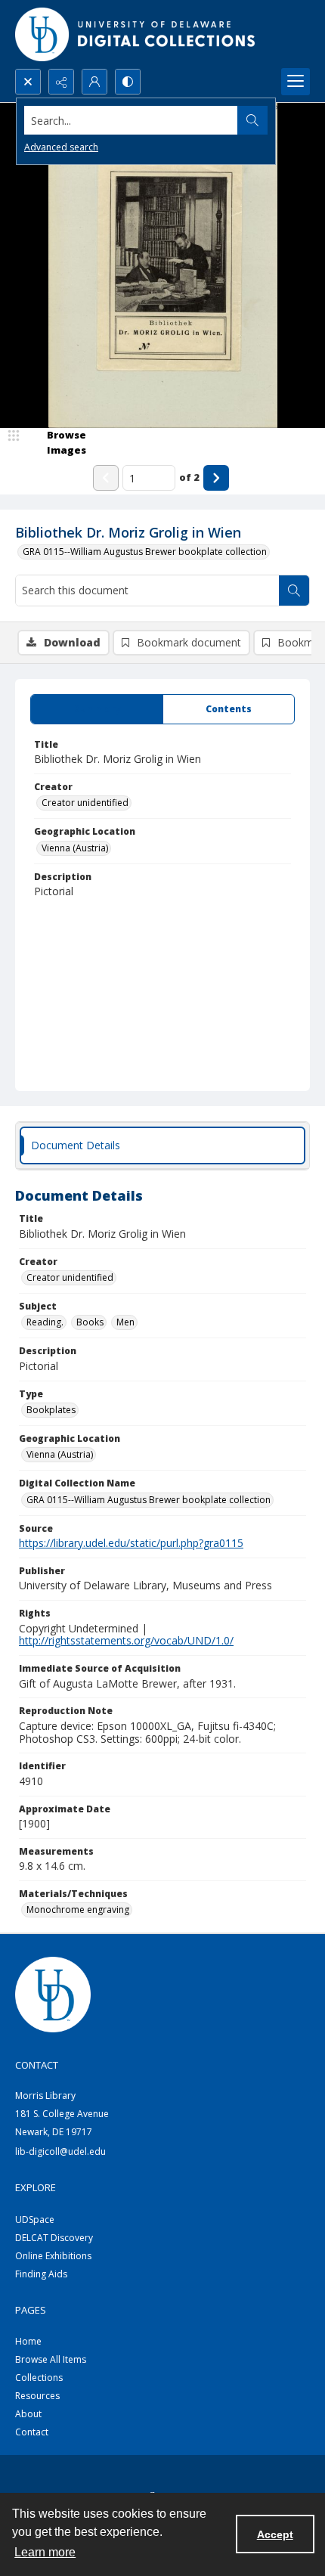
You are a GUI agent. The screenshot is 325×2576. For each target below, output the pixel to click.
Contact (32, 2432)
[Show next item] (216, 478)
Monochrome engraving (78, 1910)
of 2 (189, 477)
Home (28, 2341)
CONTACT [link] (37, 2065)
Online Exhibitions (53, 2256)
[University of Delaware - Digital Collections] (136, 34)
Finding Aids (41, 2274)
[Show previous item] (106, 478)
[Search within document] (294, 591)
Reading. (45, 1322)
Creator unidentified (85, 803)
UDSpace (35, 2220)
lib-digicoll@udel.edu (60, 2151)
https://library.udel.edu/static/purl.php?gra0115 (131, 1543)
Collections (39, 2378)
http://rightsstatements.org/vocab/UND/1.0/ (126, 1640)
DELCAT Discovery (54, 2238)
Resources (37, 2396)
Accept (275, 2534)
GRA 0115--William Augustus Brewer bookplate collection (145, 552)
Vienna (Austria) (75, 848)
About (28, 2414)
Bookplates (51, 1410)
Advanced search (61, 147)
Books (90, 1322)
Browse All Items (51, 2359)
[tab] (97, 709)
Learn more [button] (45, 2552)
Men (125, 1322)
